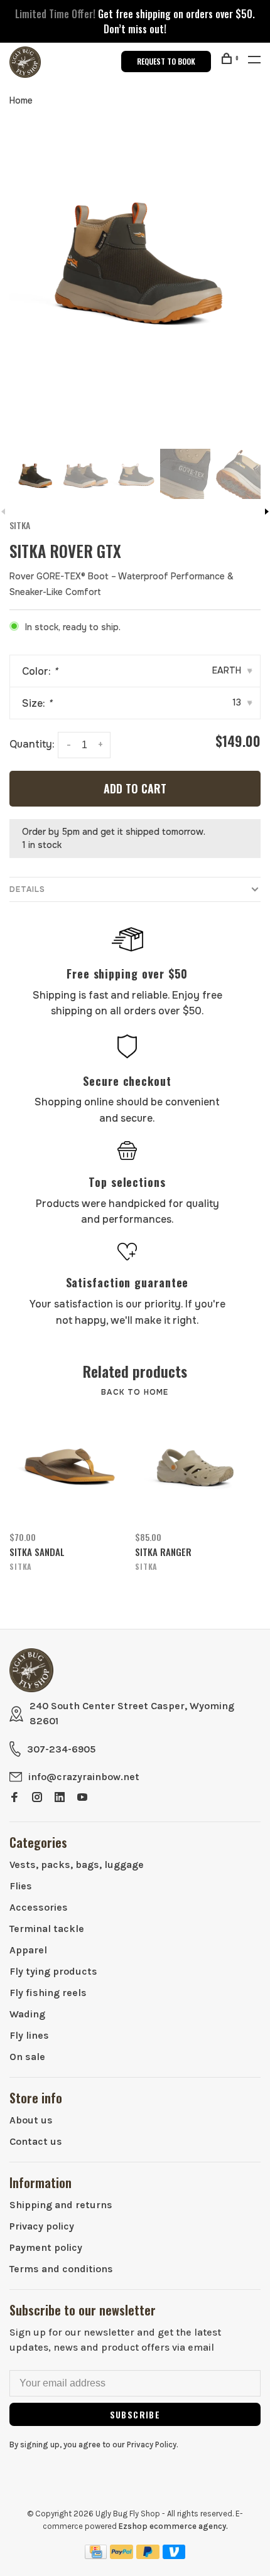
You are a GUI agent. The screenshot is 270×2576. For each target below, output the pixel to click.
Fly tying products (53, 1971)
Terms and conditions (61, 2269)
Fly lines (29, 2035)
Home (21, 100)
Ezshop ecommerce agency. (173, 2526)
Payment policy (46, 2247)
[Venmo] (174, 2556)
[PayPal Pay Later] (148, 2556)
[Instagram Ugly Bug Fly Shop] (37, 1798)
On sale (27, 2057)
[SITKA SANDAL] (68, 1466)
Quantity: (32, 745)
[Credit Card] (96, 2556)
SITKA (20, 525)
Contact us (36, 2141)
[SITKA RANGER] (193, 1466)
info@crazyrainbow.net (84, 1777)
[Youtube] (82, 1798)
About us (31, 2120)
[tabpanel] (135, 255)
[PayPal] (121, 2556)
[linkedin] (60, 1798)
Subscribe (135, 2414)
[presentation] (35, 474)
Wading (27, 2014)
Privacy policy (42, 2226)
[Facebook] (14, 1798)
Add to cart (135, 788)
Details (27, 889)
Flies (21, 1886)
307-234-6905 (61, 1749)
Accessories (39, 1907)
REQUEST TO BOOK (166, 61)
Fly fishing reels (48, 1993)
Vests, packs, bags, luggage (77, 1865)
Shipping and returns (61, 2205)
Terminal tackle (47, 1929)
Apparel (28, 1950)
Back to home (135, 1392)
